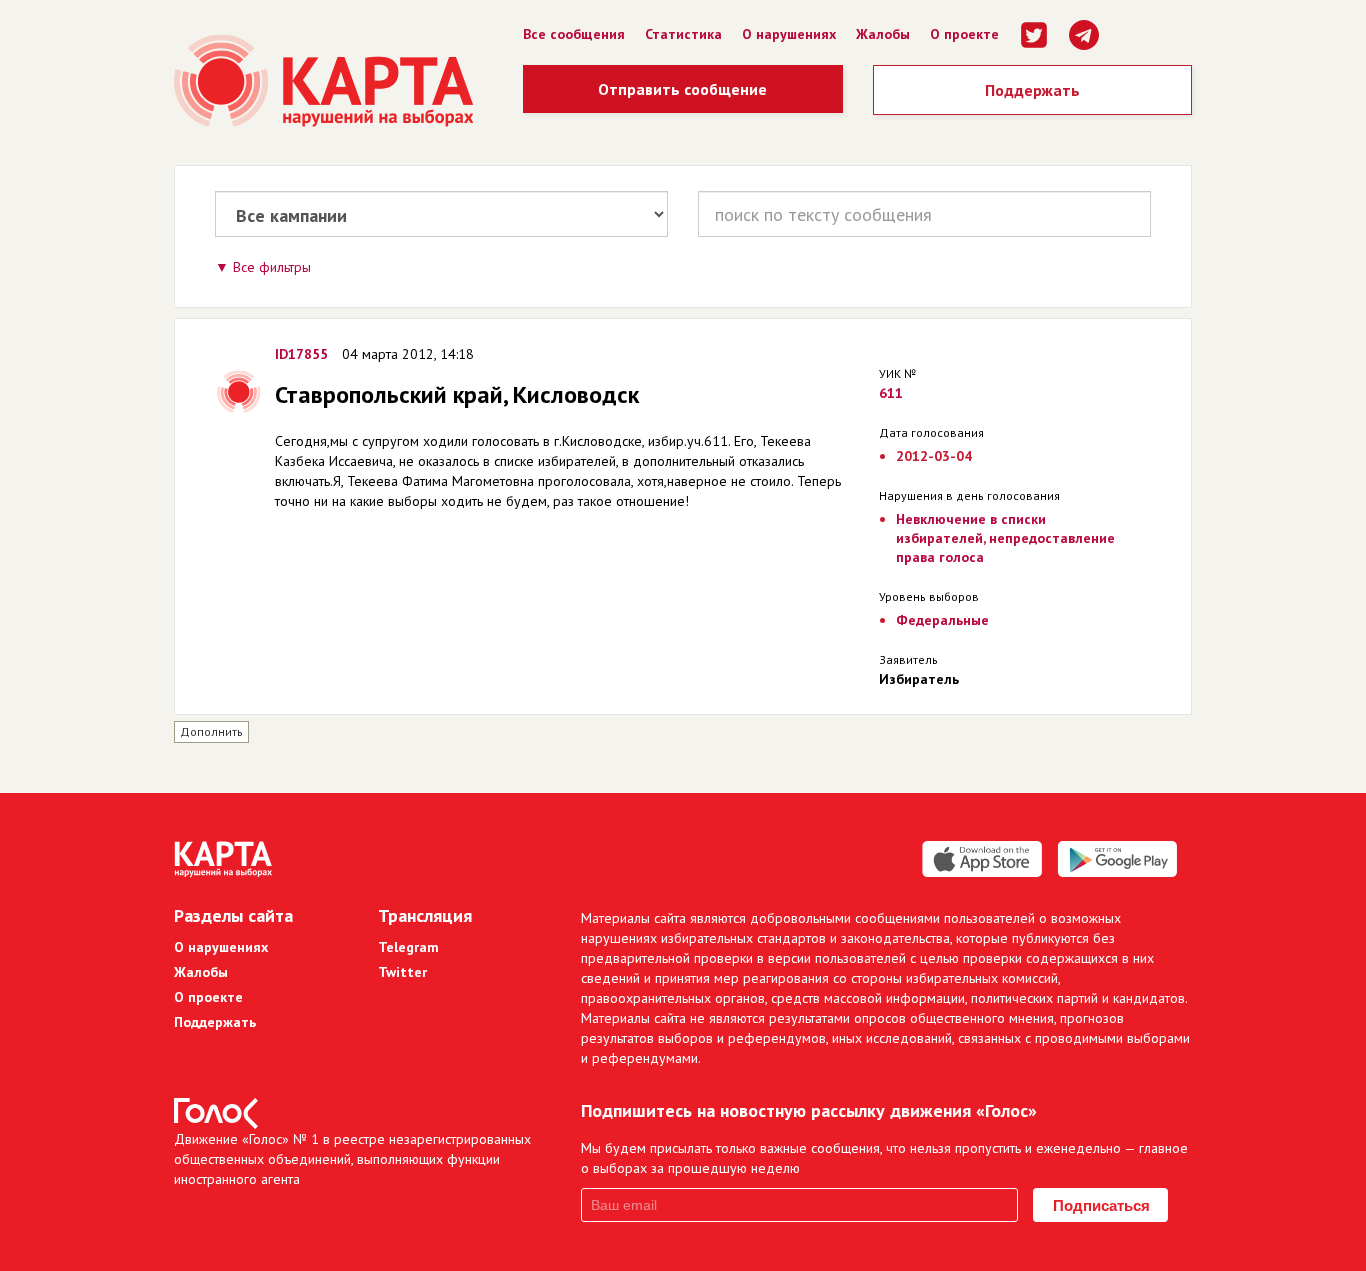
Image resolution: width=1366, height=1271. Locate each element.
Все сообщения (574, 34)
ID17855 (301, 354)
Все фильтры (272, 267)
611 (891, 393)
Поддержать (1032, 90)
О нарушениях (789, 34)
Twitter (402, 972)
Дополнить (211, 731)
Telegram (408, 947)
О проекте (964, 34)
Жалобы (883, 34)
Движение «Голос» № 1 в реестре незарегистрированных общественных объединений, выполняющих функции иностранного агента (352, 1159)
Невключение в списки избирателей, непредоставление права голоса (1005, 538)
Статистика (683, 34)
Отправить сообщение (682, 89)
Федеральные (942, 620)
